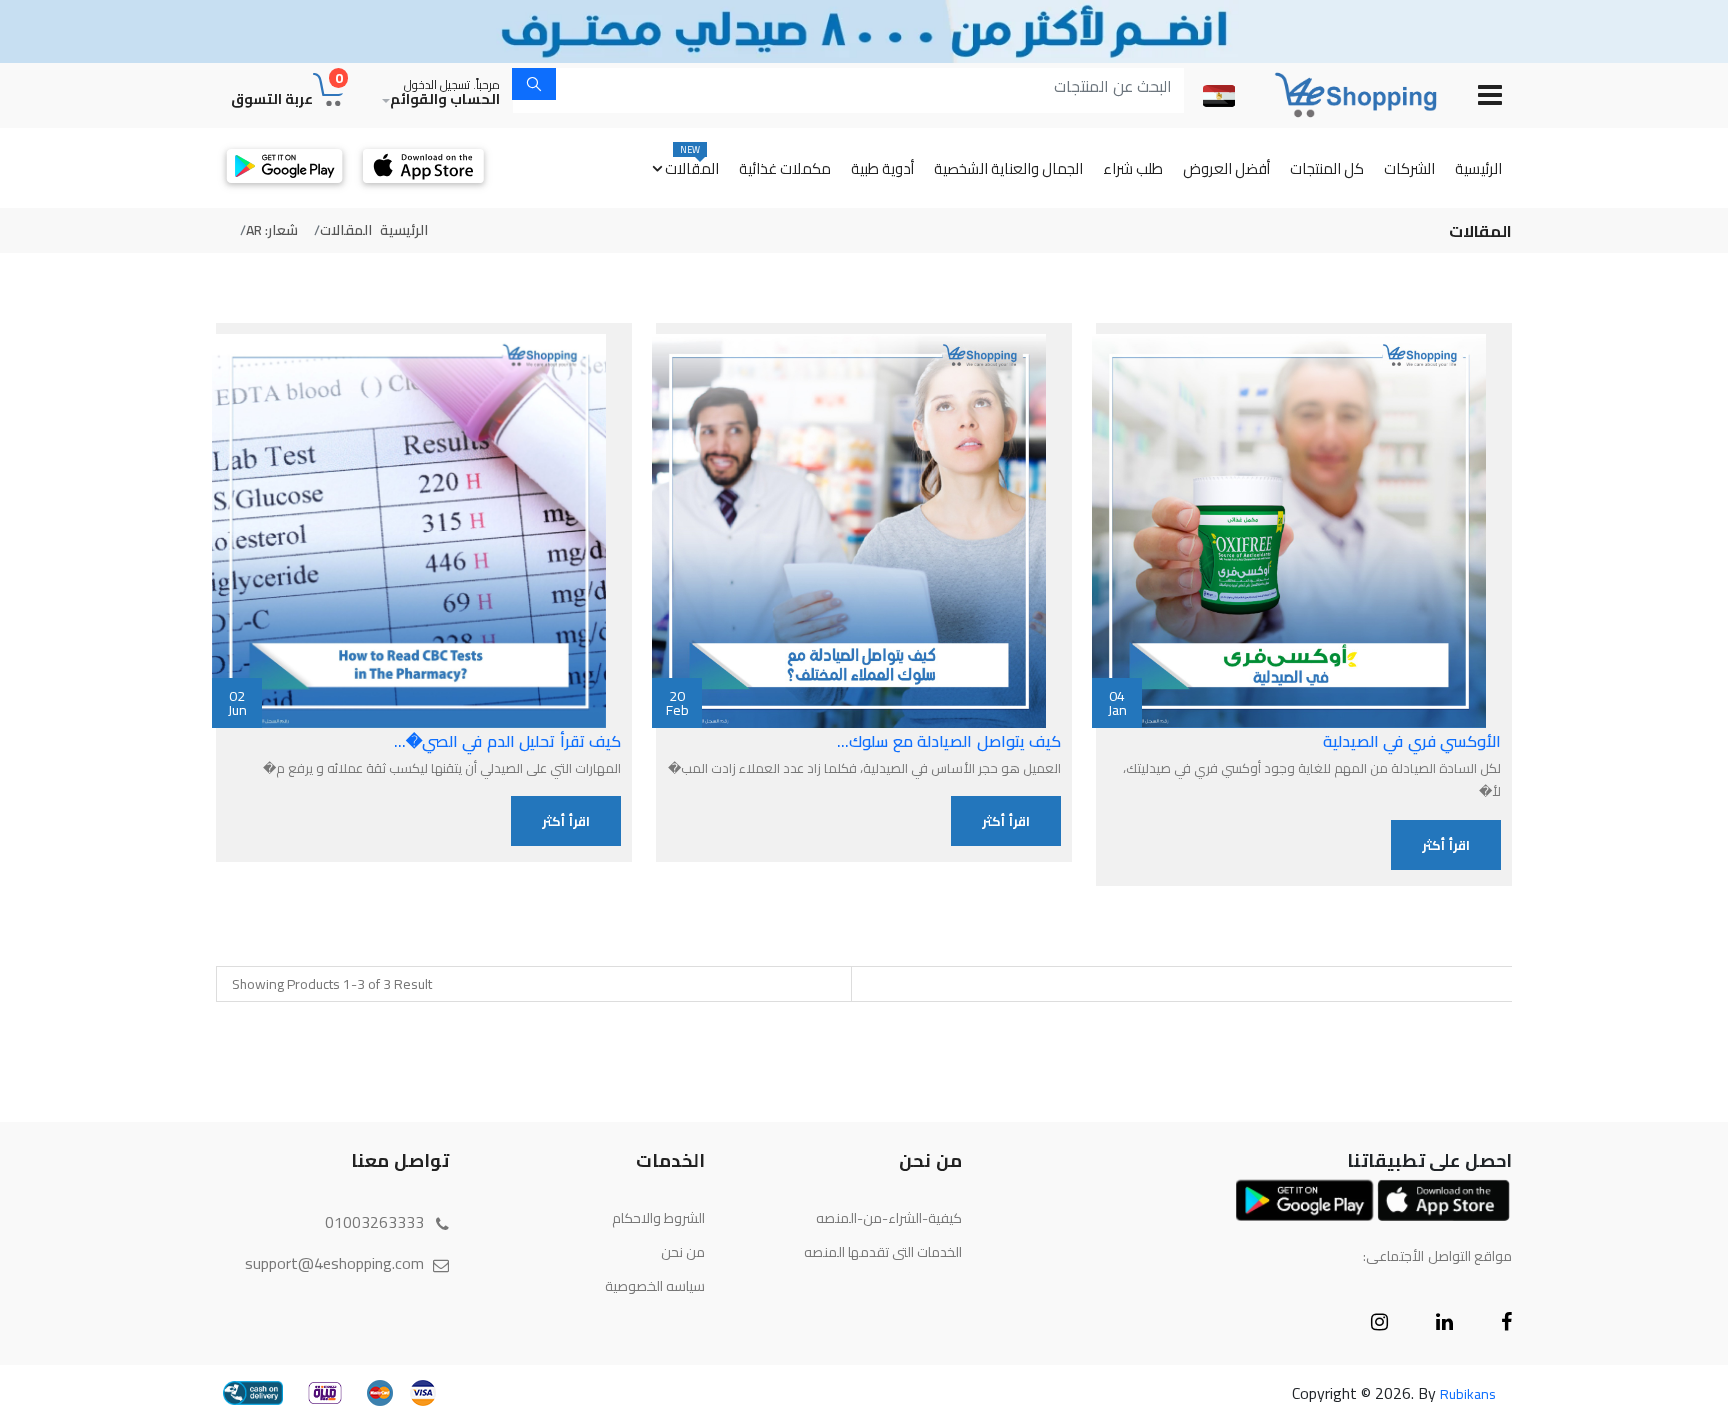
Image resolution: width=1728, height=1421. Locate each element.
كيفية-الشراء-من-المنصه (889, 1218)
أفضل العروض (1226, 168)
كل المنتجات (1327, 168)
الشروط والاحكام (658, 1218)
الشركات (1409, 168)
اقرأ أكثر (1446, 845)
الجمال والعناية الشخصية (1008, 168)
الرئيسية (1478, 168)
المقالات (692, 162)
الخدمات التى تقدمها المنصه (883, 1252)
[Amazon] (1340, 95)
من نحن (683, 1252)
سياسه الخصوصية (655, 1286)
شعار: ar (272, 230)
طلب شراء (1133, 168)
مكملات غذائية (785, 168)
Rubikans (1468, 1394)
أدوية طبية (882, 168)
